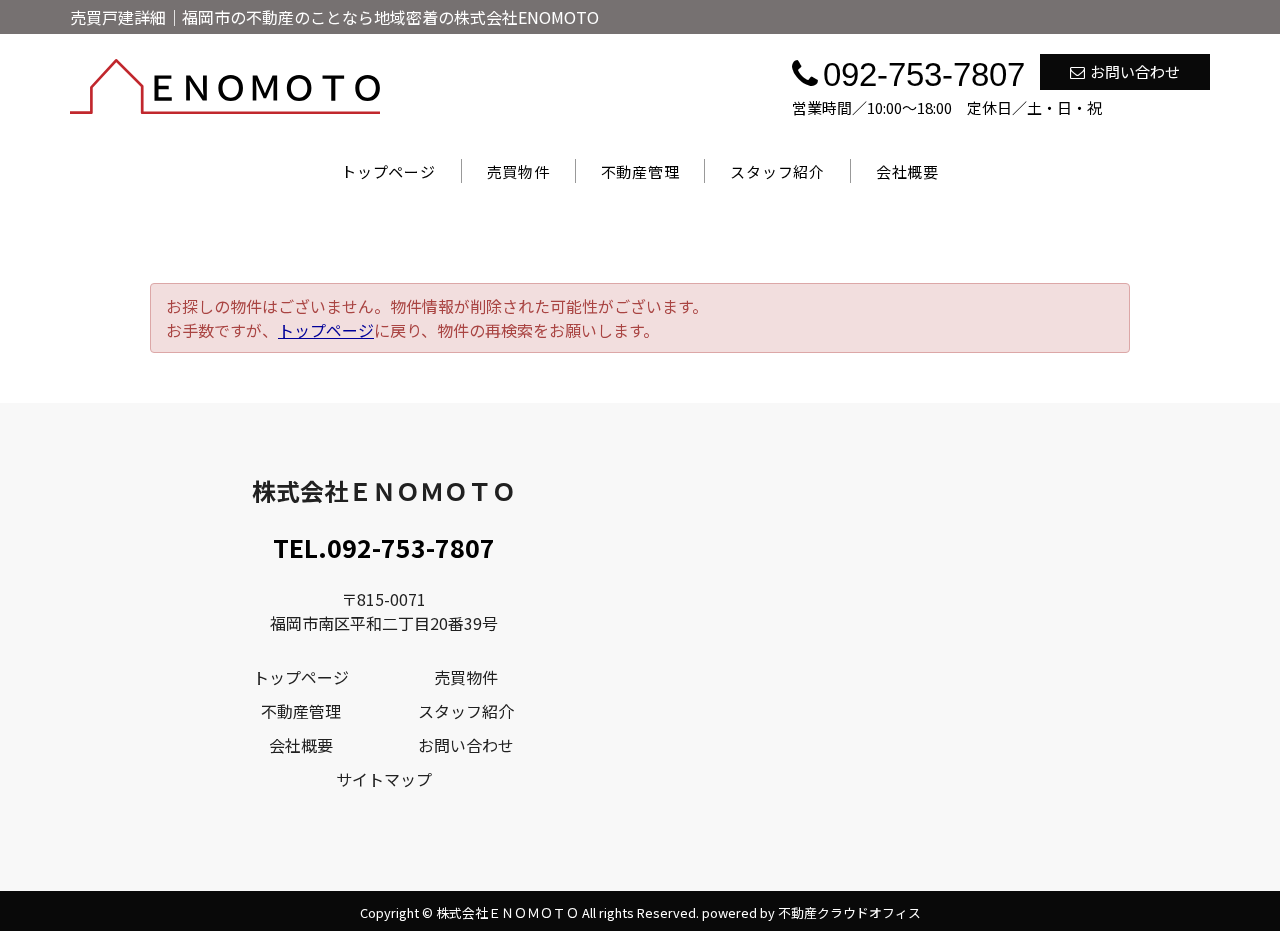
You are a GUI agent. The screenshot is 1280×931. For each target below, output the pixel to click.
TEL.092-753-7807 (384, 547)
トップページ (388, 171)
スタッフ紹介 (777, 171)
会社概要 (907, 171)
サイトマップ (384, 779)
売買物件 (518, 171)
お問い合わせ (1135, 71)
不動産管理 (640, 171)
